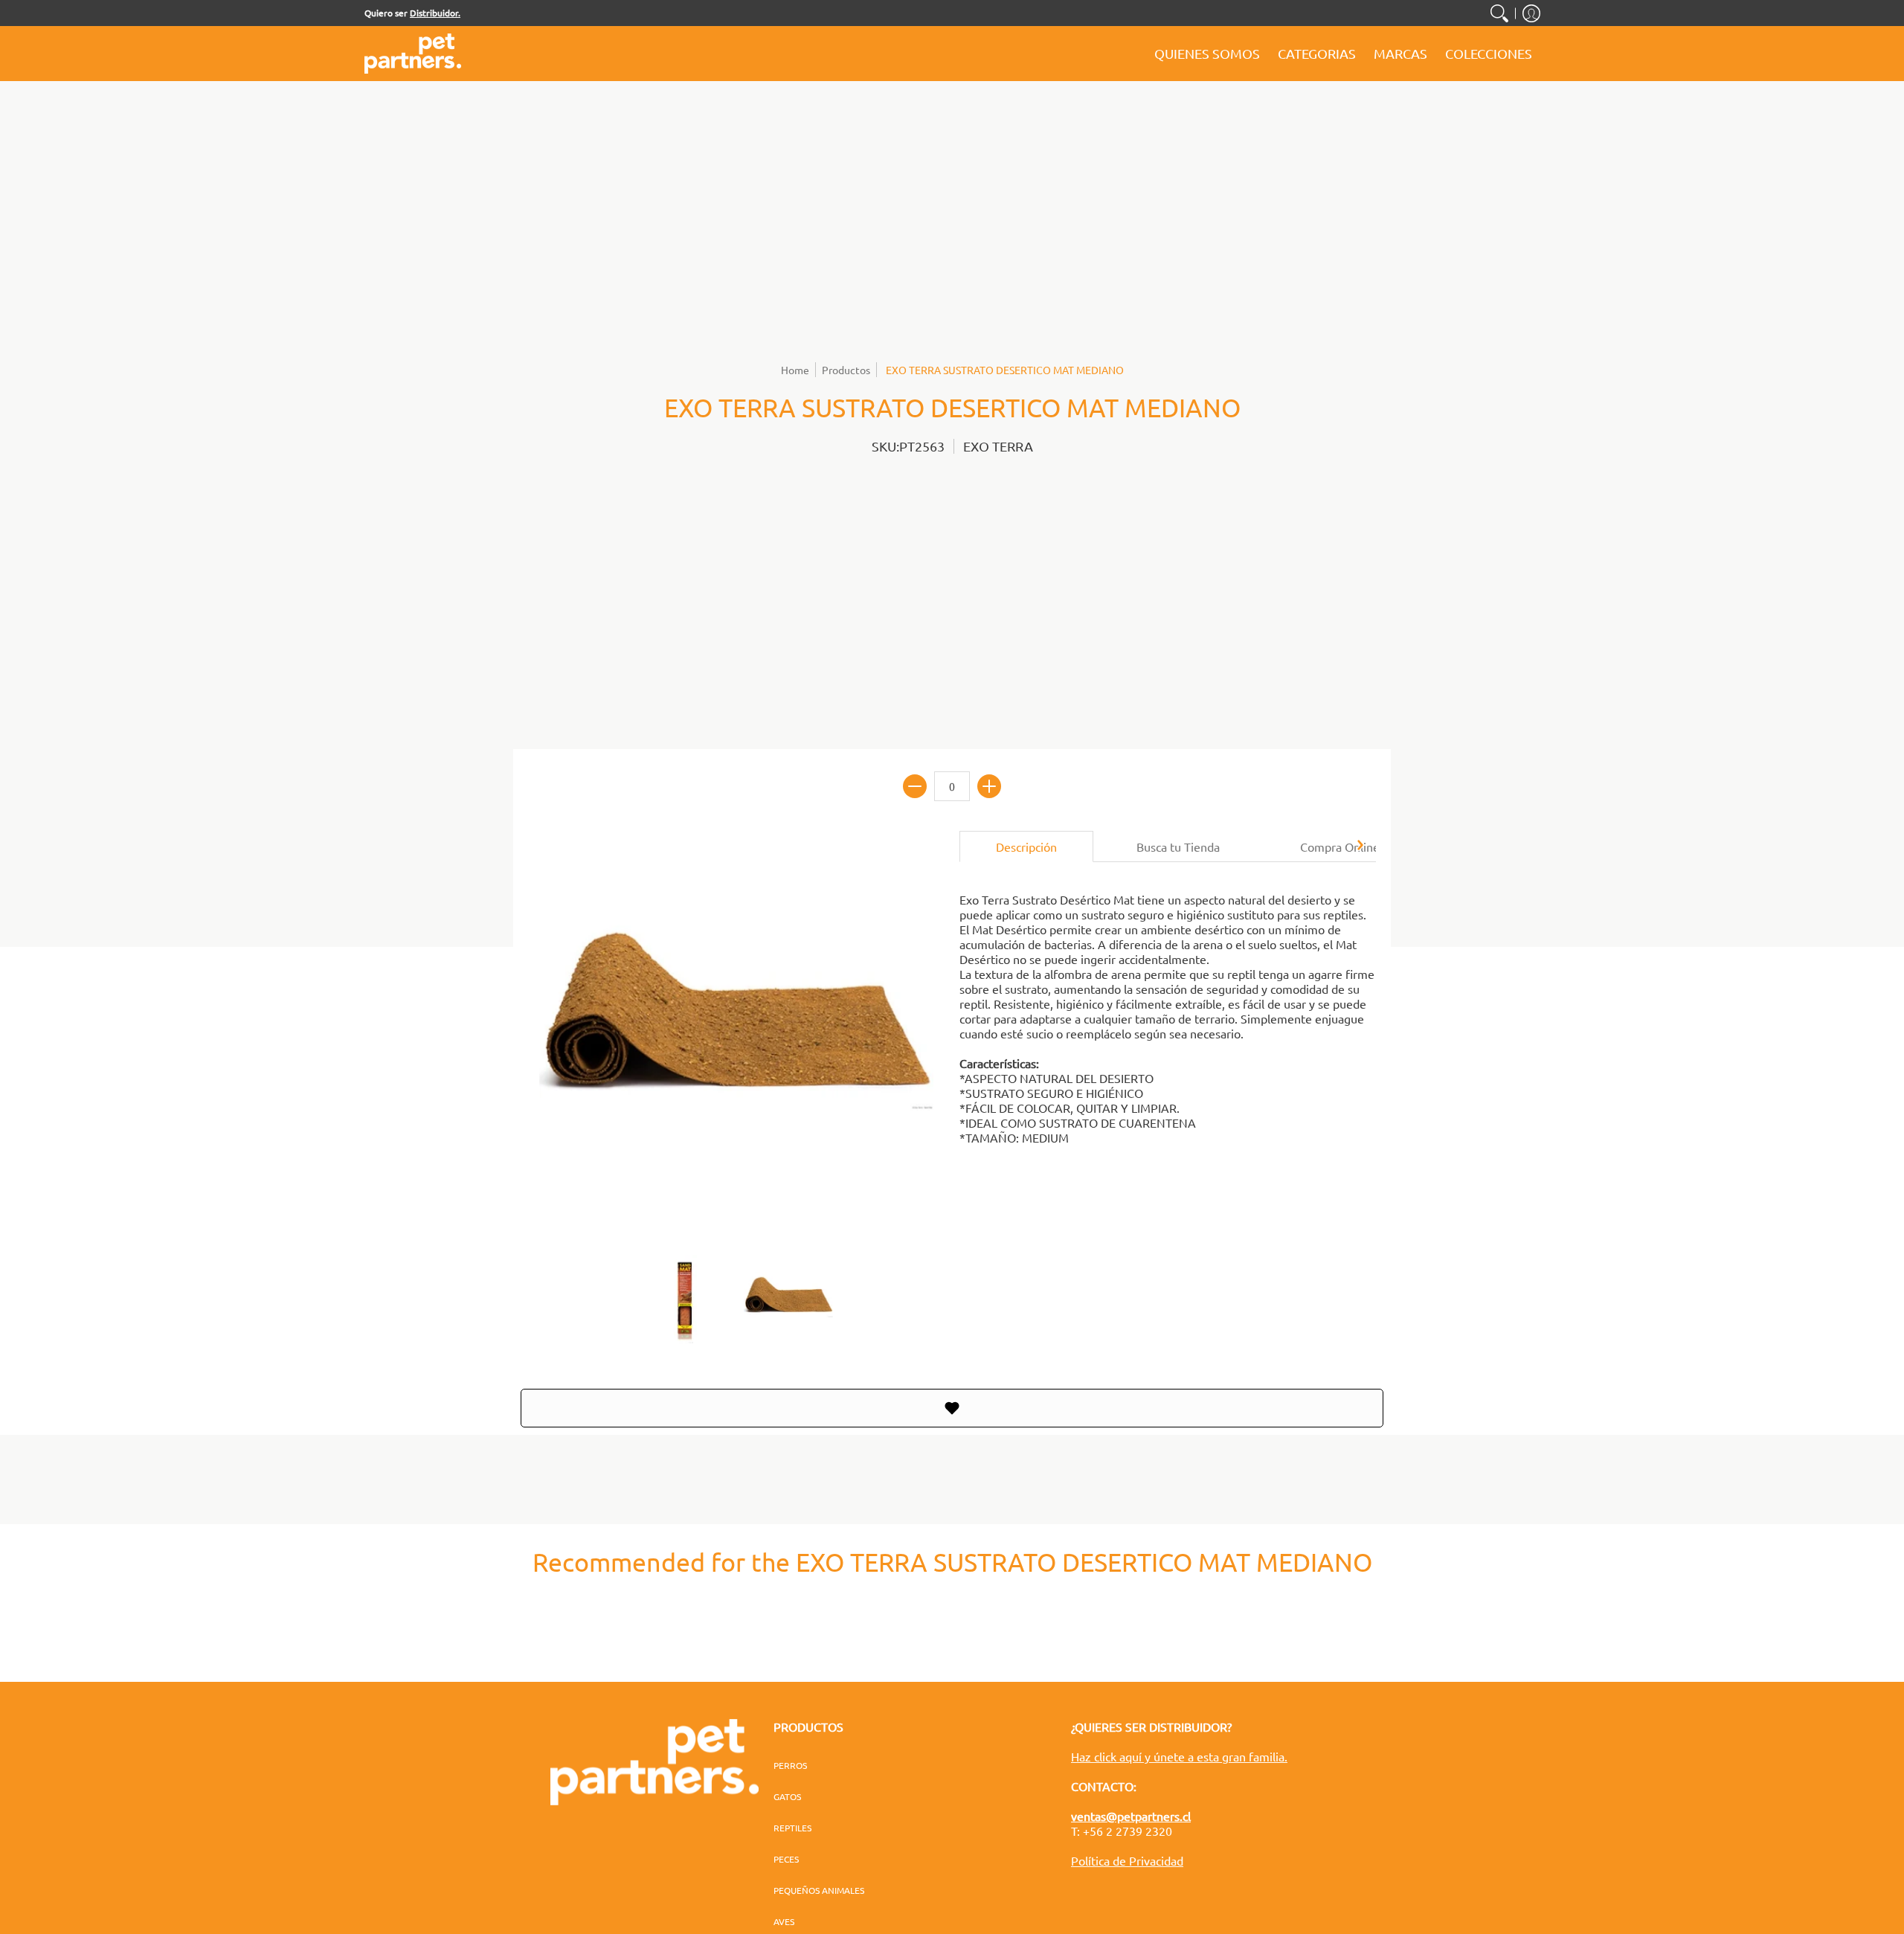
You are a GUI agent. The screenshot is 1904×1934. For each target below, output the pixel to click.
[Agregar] (989, 786)
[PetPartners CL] (413, 54)
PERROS (790, 1765)
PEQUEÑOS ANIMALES (819, 1890)
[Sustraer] (915, 786)
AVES (784, 1921)
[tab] (1026, 846)
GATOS (787, 1796)
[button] (1531, 13)
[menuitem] (1499, 13)
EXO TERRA (998, 446)
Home (795, 370)
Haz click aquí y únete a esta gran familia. (1179, 1756)
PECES (786, 1859)
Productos (846, 370)
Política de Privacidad (1127, 1860)
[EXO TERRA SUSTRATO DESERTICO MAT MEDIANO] (684, 1299)
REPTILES (792, 1828)
